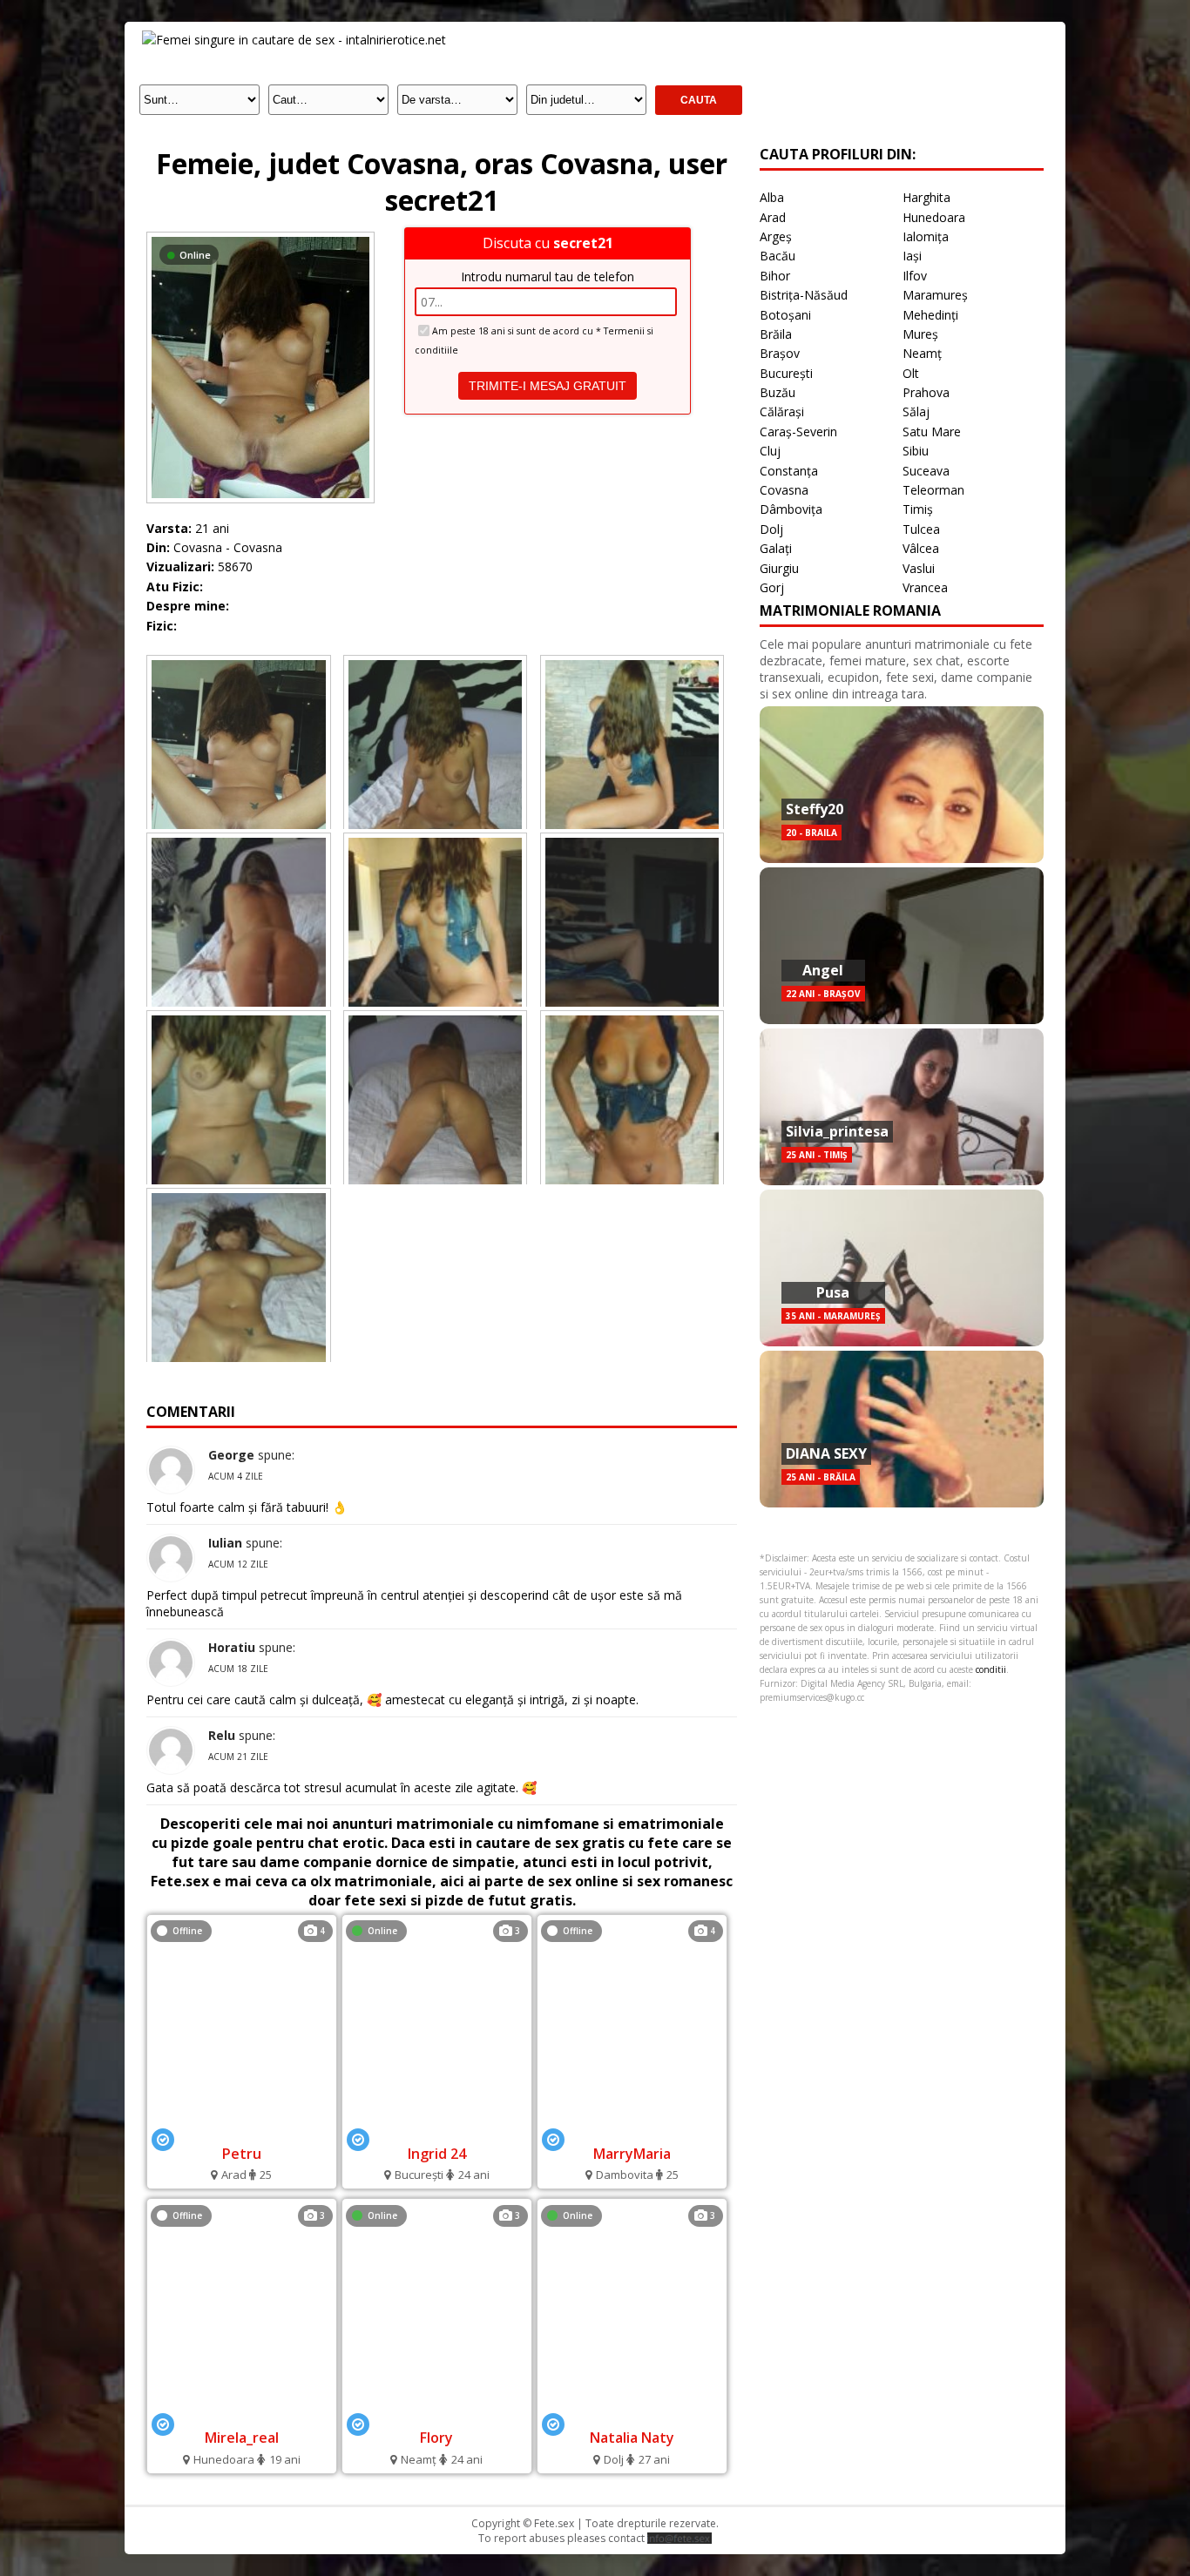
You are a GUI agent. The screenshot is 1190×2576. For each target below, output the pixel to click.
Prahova (926, 392)
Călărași (782, 411)
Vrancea (925, 587)
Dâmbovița (791, 509)
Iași (912, 256)
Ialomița (926, 236)
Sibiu (916, 451)
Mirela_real (242, 2438)
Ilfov (915, 276)
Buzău (778, 392)
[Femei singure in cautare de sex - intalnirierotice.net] (294, 40)
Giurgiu (779, 568)
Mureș (920, 334)
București (786, 373)
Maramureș (935, 295)
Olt (911, 373)
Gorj (772, 587)
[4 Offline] (241, 2130)
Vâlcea (921, 548)
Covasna (784, 490)
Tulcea (921, 529)
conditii (991, 1669)
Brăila (776, 334)
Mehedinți (930, 315)
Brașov (780, 353)
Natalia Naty (632, 2438)
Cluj (770, 451)
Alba (772, 197)
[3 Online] (437, 2130)
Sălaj (916, 411)
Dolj (771, 529)
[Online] (260, 236)
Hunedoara (934, 217)
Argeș (776, 236)
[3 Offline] (242, 2414)
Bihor (775, 276)
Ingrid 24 (437, 2154)
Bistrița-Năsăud (804, 295)
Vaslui (919, 568)
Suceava (926, 471)
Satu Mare (932, 432)
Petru (242, 2154)
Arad (773, 217)
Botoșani (785, 315)
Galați (776, 548)
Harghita (926, 197)
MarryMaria (632, 2154)
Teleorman (933, 490)
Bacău (778, 256)
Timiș (918, 509)
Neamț (922, 353)
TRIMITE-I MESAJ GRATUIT (548, 386)
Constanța (789, 471)
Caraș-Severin (798, 432)
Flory (436, 2438)
